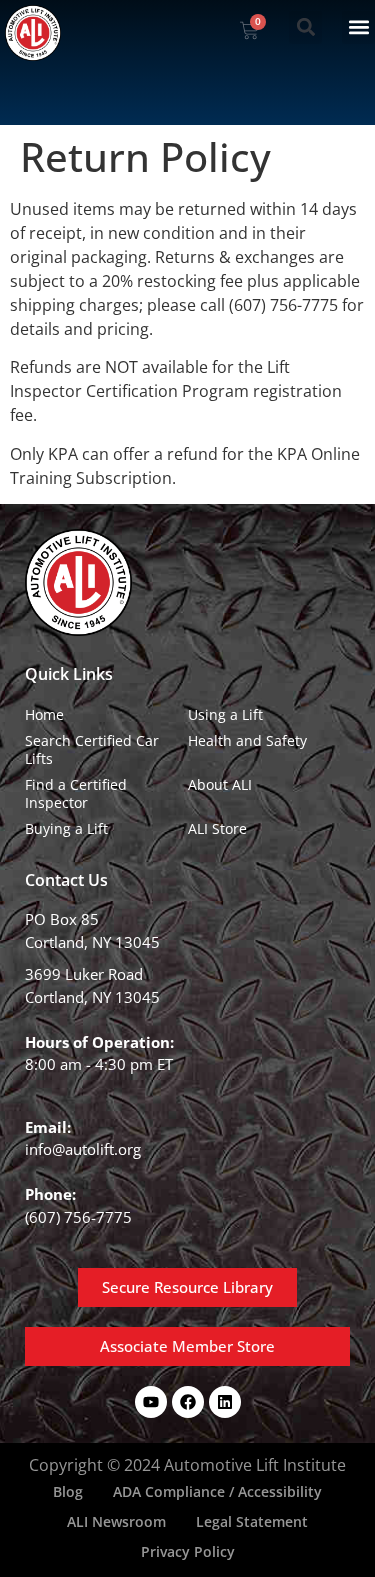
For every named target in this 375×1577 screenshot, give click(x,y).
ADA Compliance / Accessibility (217, 1491)
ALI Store (217, 828)
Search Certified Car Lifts (92, 749)
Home (44, 714)
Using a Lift (225, 714)
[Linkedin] (225, 1402)
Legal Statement (252, 1521)
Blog (68, 1491)
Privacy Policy (188, 1551)
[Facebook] (188, 1402)
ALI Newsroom (116, 1521)
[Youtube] (151, 1402)
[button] (305, 27)
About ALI (220, 784)
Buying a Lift (66, 828)
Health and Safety (247, 740)
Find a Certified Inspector (76, 793)
